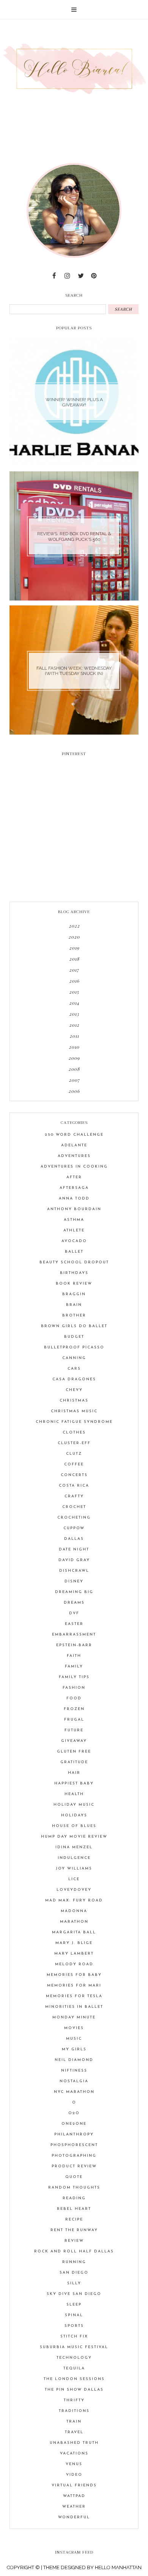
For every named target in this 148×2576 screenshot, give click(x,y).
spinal (74, 2315)
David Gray (74, 1560)
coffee (74, 1464)
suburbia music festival (74, 2347)
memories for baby (74, 1975)
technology (74, 2358)
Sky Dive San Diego (74, 2294)
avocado (74, 1241)
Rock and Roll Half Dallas (74, 2251)
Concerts (74, 1475)
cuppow (74, 1528)
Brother (74, 1316)
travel (74, 2432)
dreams (74, 1603)
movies (74, 2028)
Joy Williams (74, 1869)
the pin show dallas (74, 2390)
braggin (74, 1294)
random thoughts (74, 2188)
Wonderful (74, 2517)
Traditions (74, 2411)
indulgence (74, 1858)
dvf (74, 1613)
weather (74, 2507)
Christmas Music (74, 1411)
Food (74, 1698)
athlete (74, 1230)
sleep (74, 2305)
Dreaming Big (74, 1592)
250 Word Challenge (74, 1135)
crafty (74, 1496)
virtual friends (74, 2485)
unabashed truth (74, 2443)
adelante (74, 1145)
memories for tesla (74, 1996)
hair (74, 1773)
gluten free (74, 1752)
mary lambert (74, 1954)
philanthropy (74, 2134)
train (74, 2422)
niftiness (74, 2071)
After (74, 1177)
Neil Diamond (74, 2060)
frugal (74, 1720)
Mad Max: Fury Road (74, 1900)
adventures (74, 1156)
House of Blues (74, 1826)
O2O (74, 2113)
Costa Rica (74, 1486)
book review (74, 1284)
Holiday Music (74, 1805)
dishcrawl (74, 1571)
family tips (74, 1677)
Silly (74, 2283)
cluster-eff (74, 1443)
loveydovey (74, 1890)
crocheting (74, 1518)
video (74, 2475)
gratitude (74, 1762)
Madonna (74, 1911)
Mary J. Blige (74, 1943)
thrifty (74, 2400)
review (74, 2241)
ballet (74, 1252)
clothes (74, 1433)
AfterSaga (74, 1188)
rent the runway (74, 2230)
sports (74, 2326)
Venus (74, 2464)
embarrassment (74, 1635)
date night (74, 1550)
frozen (74, 1709)
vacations (74, 2454)
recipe (74, 2220)
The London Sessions (74, 2379)
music (74, 2039)
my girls (74, 2049)
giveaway (74, 1741)
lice (74, 1879)
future (74, 1730)
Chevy (74, 1390)
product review (74, 2166)
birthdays (74, 1273)
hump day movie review (74, 1837)
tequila (74, 2368)
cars (74, 1369)
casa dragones (74, 1379)
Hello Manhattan (118, 2567)
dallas (74, 1539)
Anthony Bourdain (74, 1209)
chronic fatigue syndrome (74, 1422)
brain (74, 1305)
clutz (74, 1454)
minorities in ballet (74, 2007)
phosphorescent (74, 2145)
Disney (74, 1581)
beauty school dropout (74, 1262)
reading (74, 2198)
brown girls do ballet (74, 1326)
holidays (74, 1815)
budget (74, 1337)
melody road (74, 1964)
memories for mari (74, 1986)
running (74, 2262)
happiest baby (74, 1783)
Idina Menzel (74, 1847)
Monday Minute (74, 2017)
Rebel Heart (74, 2209)
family (74, 1666)
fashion (74, 1688)
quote (74, 2177)
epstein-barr (74, 1645)
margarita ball (74, 1932)
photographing (74, 2156)
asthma (74, 1220)
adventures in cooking (74, 1167)
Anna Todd (74, 1199)
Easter (74, 1624)
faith (74, 1656)
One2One (74, 2124)
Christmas (74, 1401)
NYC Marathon (74, 2092)
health (74, 1794)
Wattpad (74, 2496)
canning (74, 1358)
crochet (74, 1507)
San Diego (74, 2273)
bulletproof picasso (74, 1347)
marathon (74, 1922)
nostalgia (74, 2081)
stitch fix (74, 2337)
